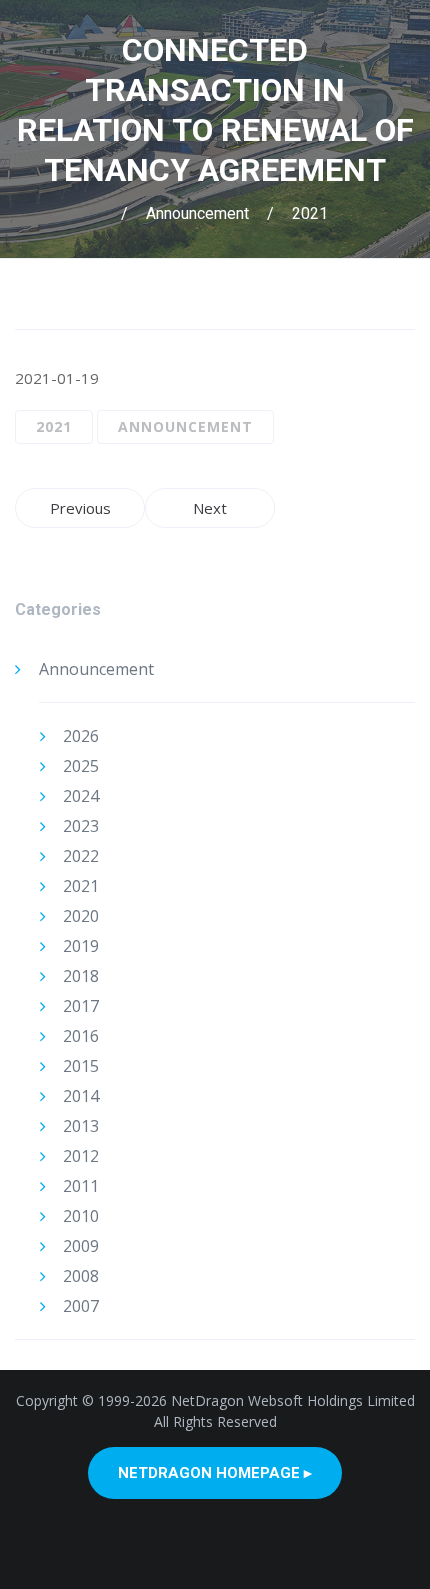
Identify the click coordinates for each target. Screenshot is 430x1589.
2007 (81, 1306)
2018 (81, 976)
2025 (81, 766)
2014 (81, 1096)
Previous (80, 508)
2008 (81, 1276)
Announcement (197, 213)
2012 (81, 1156)
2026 (81, 736)
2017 (81, 1006)
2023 (81, 826)
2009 (81, 1246)
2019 (81, 946)
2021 (310, 213)
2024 (81, 796)
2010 (81, 1216)
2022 (81, 856)
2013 (81, 1126)
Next (210, 508)
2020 (81, 916)
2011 (81, 1186)
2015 (81, 1066)
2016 (81, 1036)
